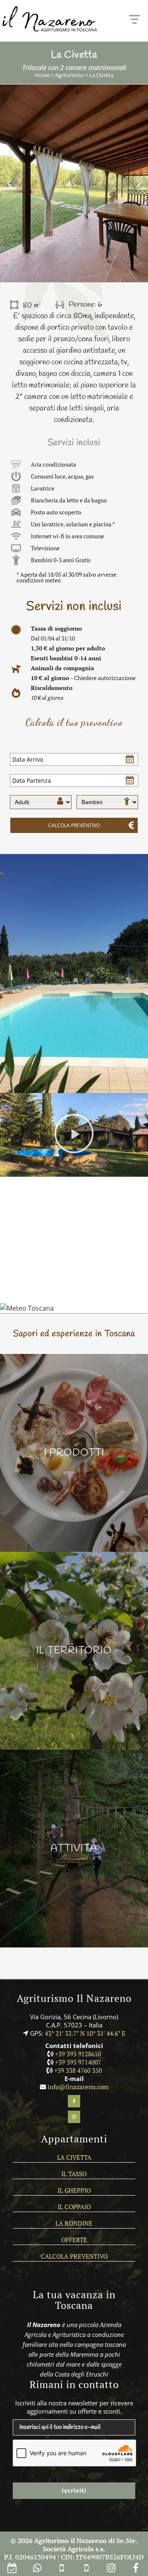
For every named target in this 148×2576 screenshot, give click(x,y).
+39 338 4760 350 (78, 2070)
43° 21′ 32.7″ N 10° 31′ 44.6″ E (85, 2033)
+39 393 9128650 (78, 2054)
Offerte (74, 2240)
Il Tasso (74, 2174)
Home (42, 75)
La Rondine (74, 2223)
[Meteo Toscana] (27, 1308)
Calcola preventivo (74, 2256)
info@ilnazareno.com (78, 2087)
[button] (9, 184)
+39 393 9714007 (78, 2062)
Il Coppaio (74, 2207)
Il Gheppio (74, 2190)
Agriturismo (69, 75)
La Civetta (74, 2157)
